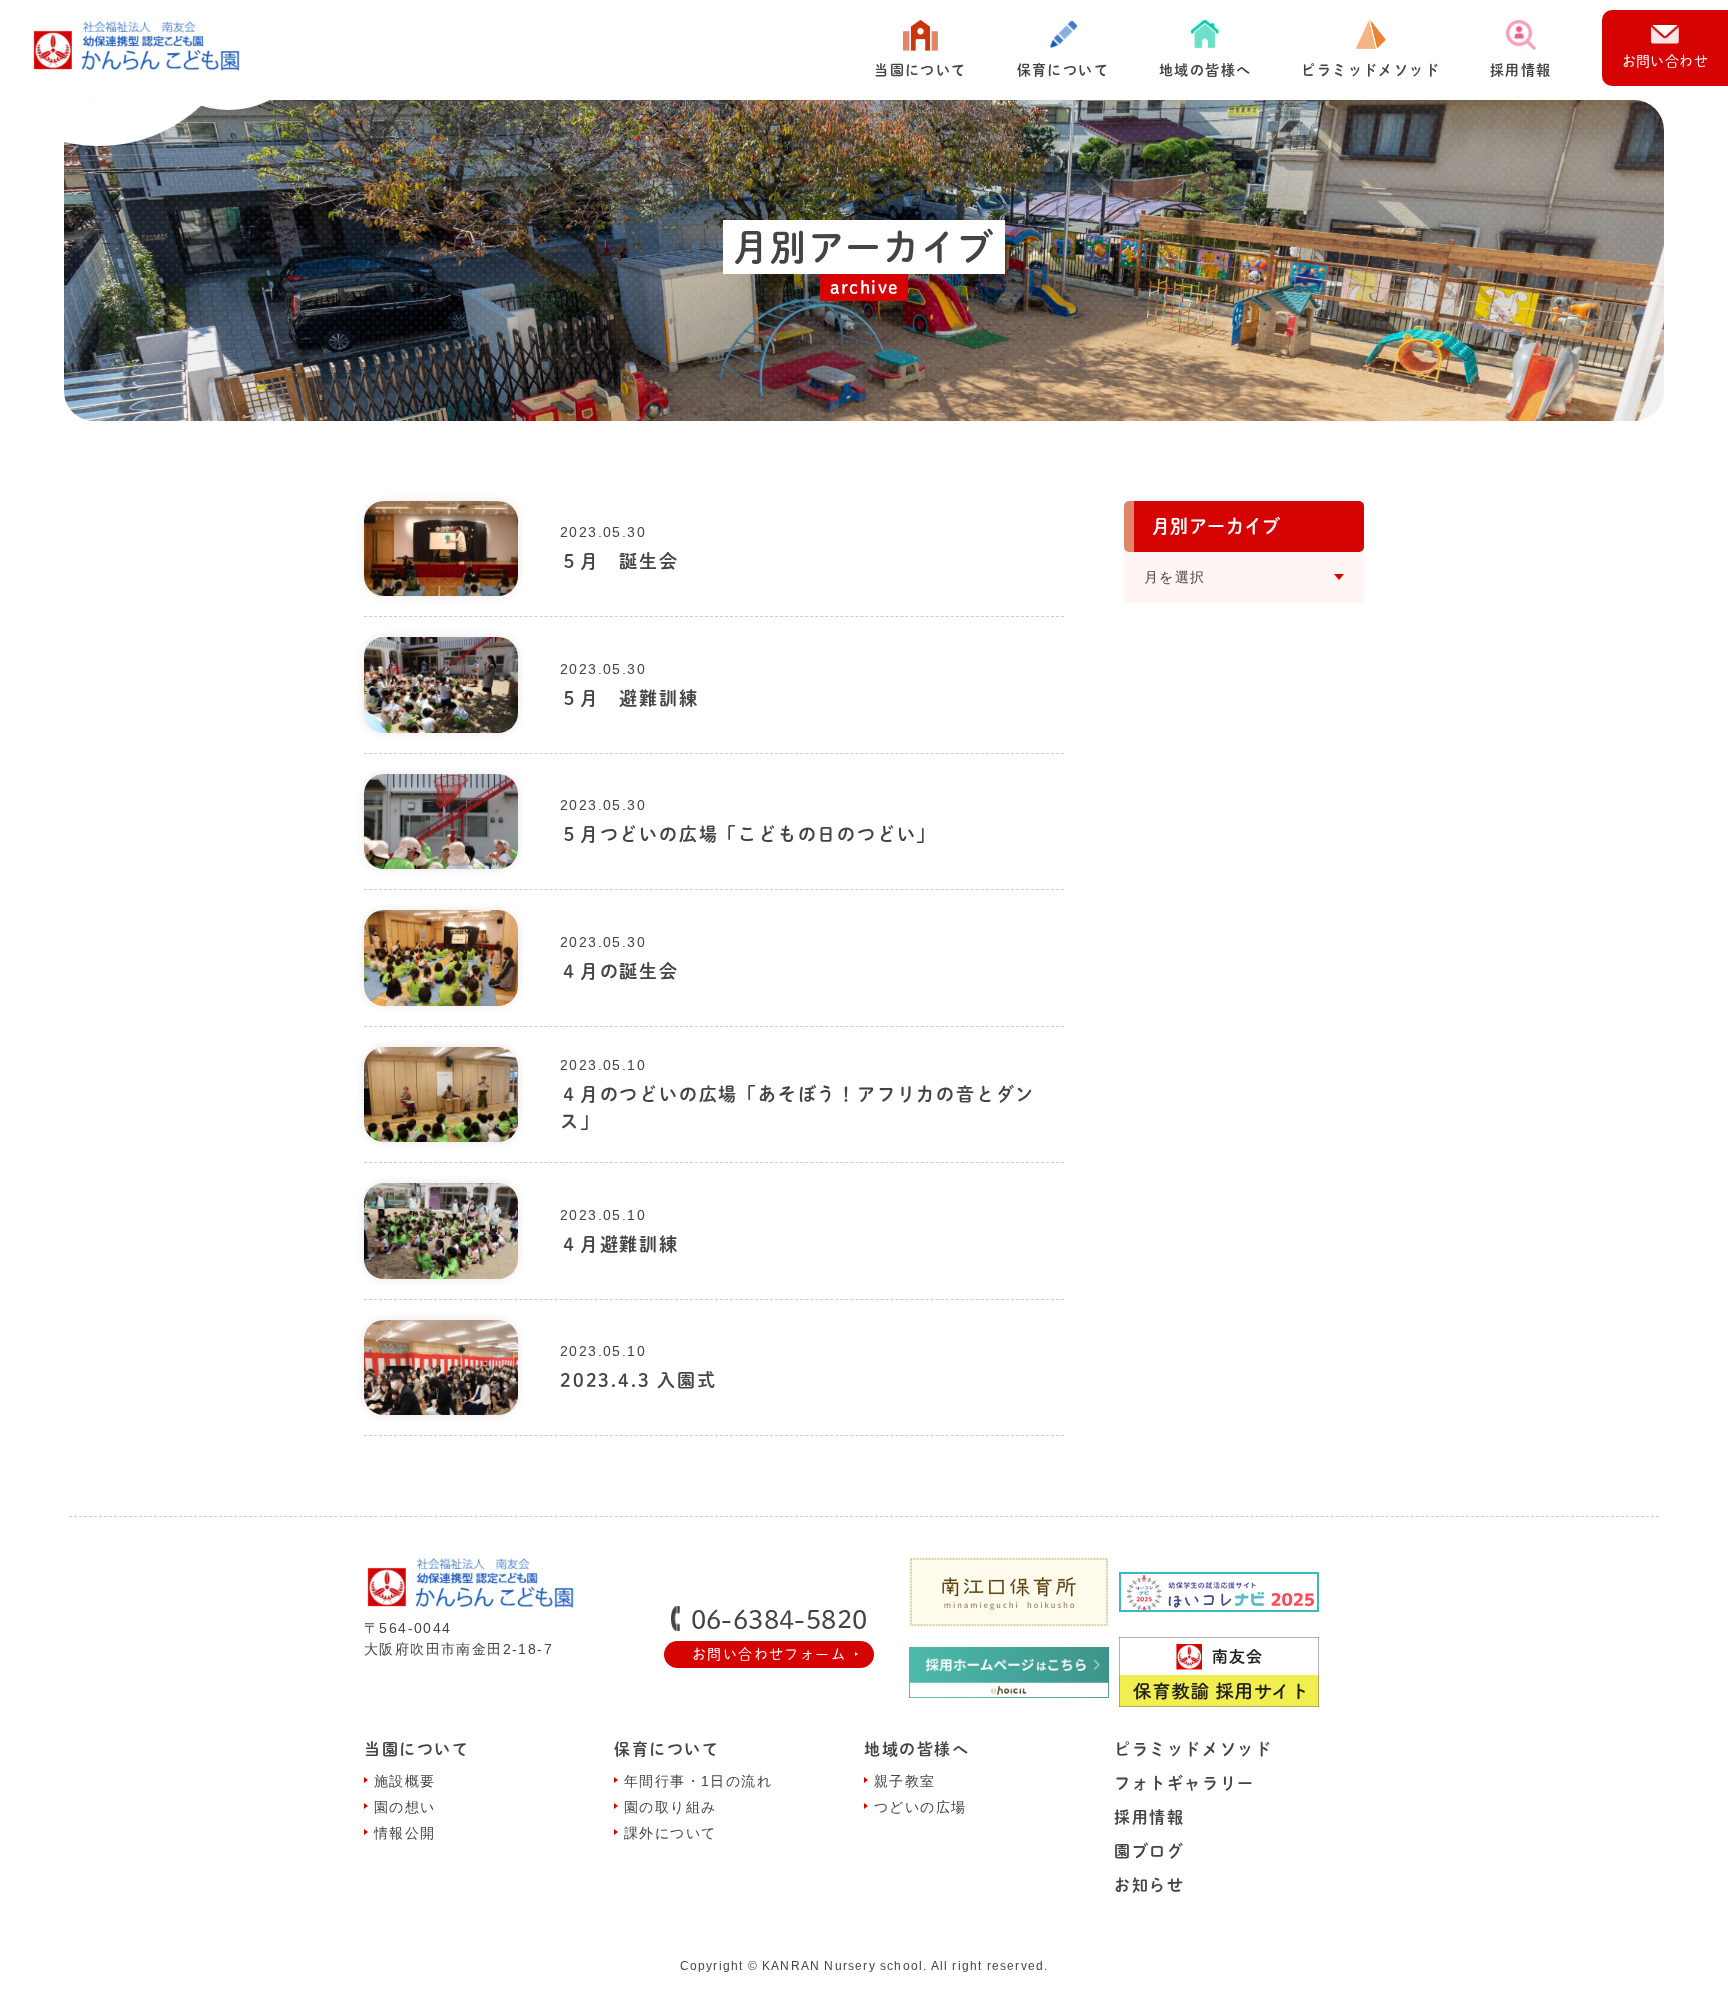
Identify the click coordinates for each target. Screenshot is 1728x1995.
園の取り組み (670, 1807)
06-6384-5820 (779, 1619)
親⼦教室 (905, 1781)
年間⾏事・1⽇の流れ (698, 1781)
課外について (670, 1833)
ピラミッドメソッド (1370, 70)
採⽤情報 (1521, 70)
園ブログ (1149, 1851)
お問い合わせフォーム (769, 1654)
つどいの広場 (920, 1807)
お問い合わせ (1665, 61)
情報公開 (405, 1833)
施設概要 (405, 1781)
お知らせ (1149, 1885)
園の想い (405, 1807)
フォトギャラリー (1184, 1783)
